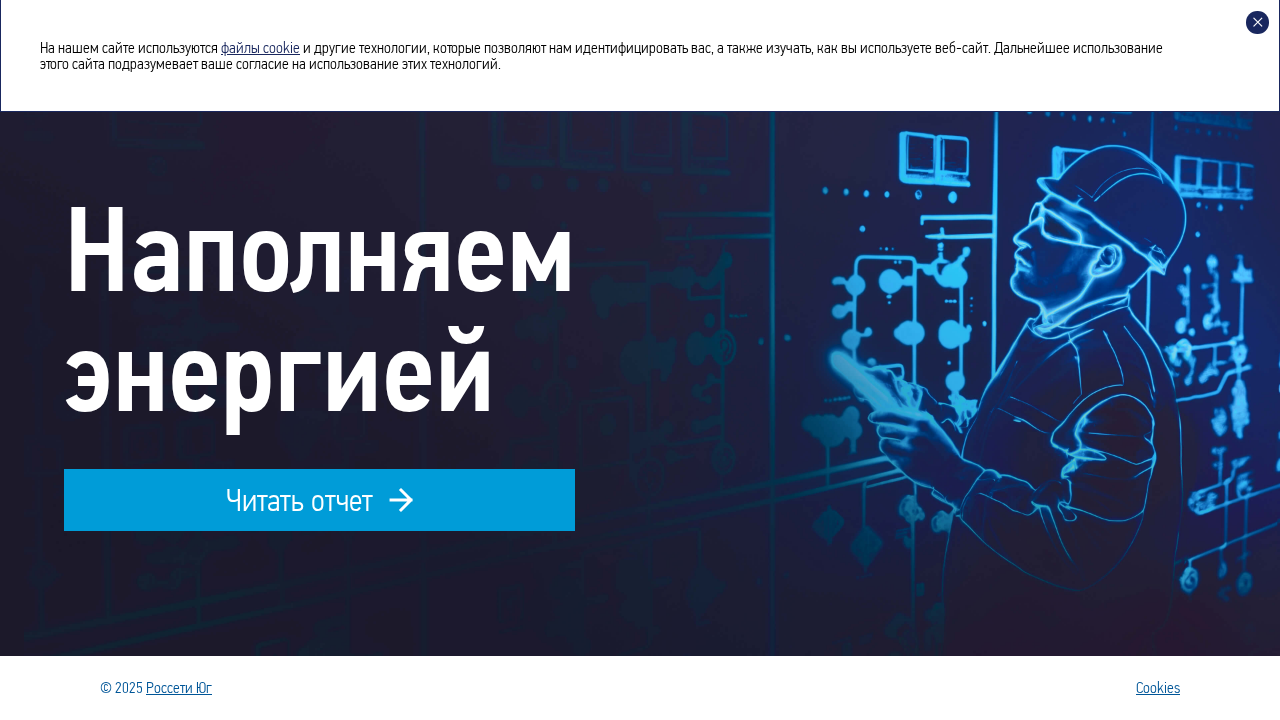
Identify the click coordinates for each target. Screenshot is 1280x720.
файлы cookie (260, 47)
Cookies (1158, 688)
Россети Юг (179, 687)
